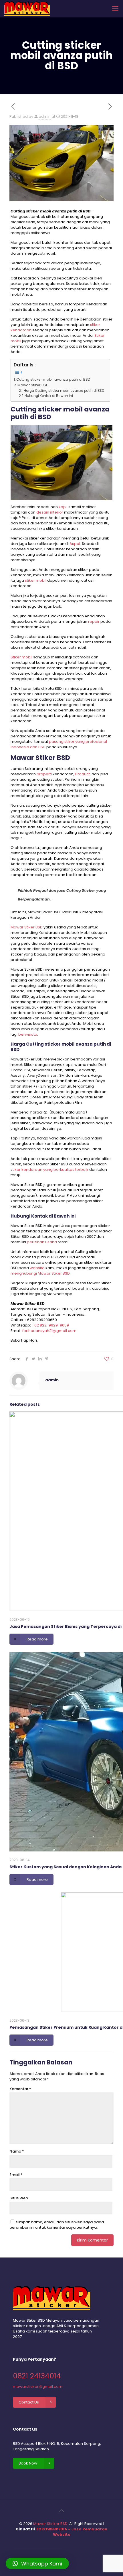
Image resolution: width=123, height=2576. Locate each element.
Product (83, 774)
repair (94, 621)
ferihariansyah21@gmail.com (49, 1331)
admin (45, 116)
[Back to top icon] (61, 2511)
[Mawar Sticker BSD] (27, 9)
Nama (17, 2151)
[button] (37, 2563)
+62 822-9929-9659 (50, 1325)
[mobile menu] (115, 9)
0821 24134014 (37, 2376)
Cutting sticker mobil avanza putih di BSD (53, 379)
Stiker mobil (21, 657)
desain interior (50, 512)
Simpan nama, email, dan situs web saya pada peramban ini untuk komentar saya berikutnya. (57, 2225)
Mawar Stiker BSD (33, 385)
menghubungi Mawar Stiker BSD (40, 1273)
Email (16, 2175)
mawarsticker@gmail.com (38, 2387)
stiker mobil (36, 580)
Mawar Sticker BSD (50, 2524)
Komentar (20, 2089)
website (37, 1268)
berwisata (28, 1034)
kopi (63, 507)
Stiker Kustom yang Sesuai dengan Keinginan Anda (66, 1867)
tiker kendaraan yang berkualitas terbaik (50, 1170)
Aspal (75, 544)
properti (44, 774)
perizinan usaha (42, 1242)
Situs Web (19, 2198)
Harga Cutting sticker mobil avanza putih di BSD (64, 391)
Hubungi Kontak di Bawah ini (49, 396)
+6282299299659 (41, 1320)
